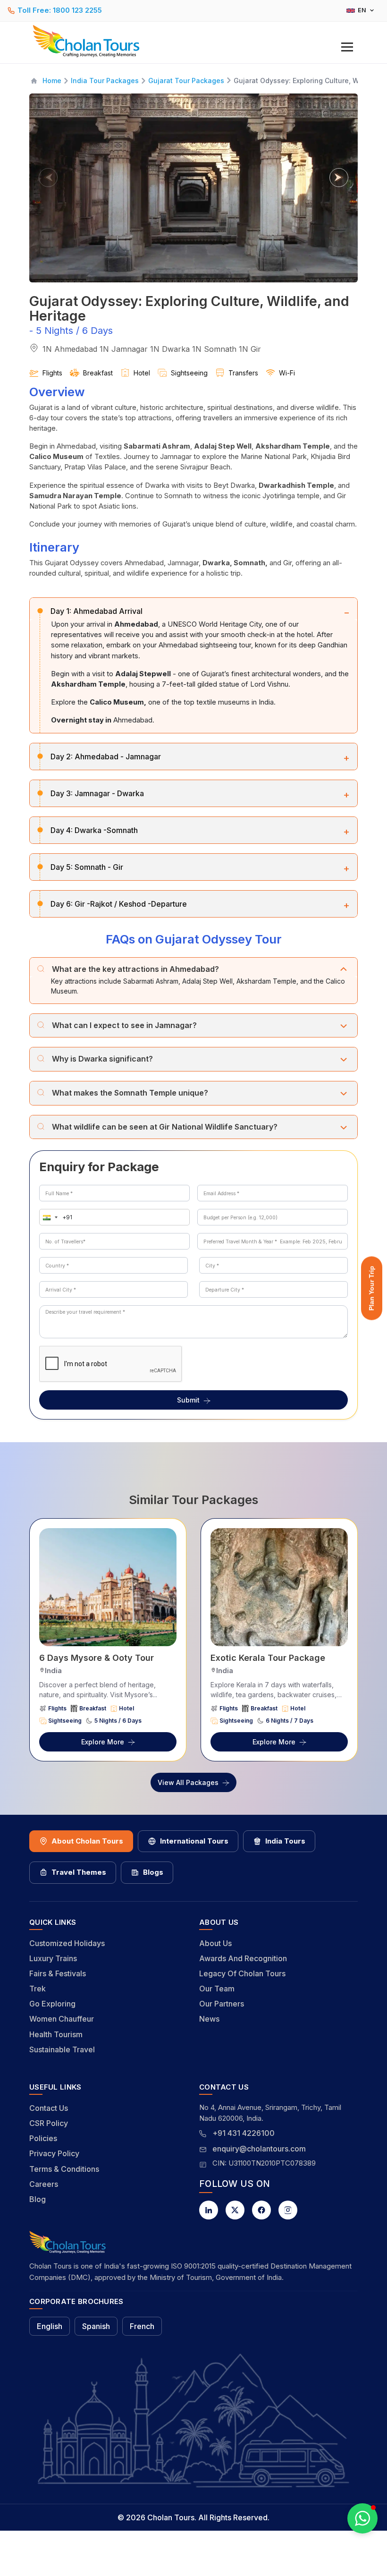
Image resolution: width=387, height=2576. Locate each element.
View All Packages (188, 1782)
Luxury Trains (53, 1958)
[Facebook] (261, 2210)
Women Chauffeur (62, 2019)
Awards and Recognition (243, 1958)
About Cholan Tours (87, 1841)
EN (362, 10)
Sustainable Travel (62, 2049)
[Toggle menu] (347, 47)
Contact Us (49, 2108)
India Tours (285, 1841)
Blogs (153, 1872)
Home (52, 81)
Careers (44, 2184)
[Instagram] (288, 2210)
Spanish (96, 2326)
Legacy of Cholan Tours (242, 1973)
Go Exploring (52, 2004)
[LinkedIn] (209, 2210)
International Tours (194, 1841)
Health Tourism (56, 2034)
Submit (188, 1400)
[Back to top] (347, 2543)
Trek (38, 1989)
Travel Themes (79, 1872)
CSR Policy (49, 2123)
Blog (38, 2199)
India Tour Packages (105, 81)
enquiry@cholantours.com (259, 2149)
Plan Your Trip (371, 1288)
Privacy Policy (54, 2153)
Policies (43, 2138)
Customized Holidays (67, 1943)
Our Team (217, 1989)
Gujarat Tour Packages (186, 81)
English (50, 2326)
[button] (48, 1217)
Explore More (103, 1742)
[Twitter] (235, 2210)
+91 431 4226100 (244, 2133)
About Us (215, 1943)
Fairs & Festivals (58, 1973)
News (209, 2019)
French (142, 2326)
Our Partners (222, 2004)
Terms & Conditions (64, 2169)
